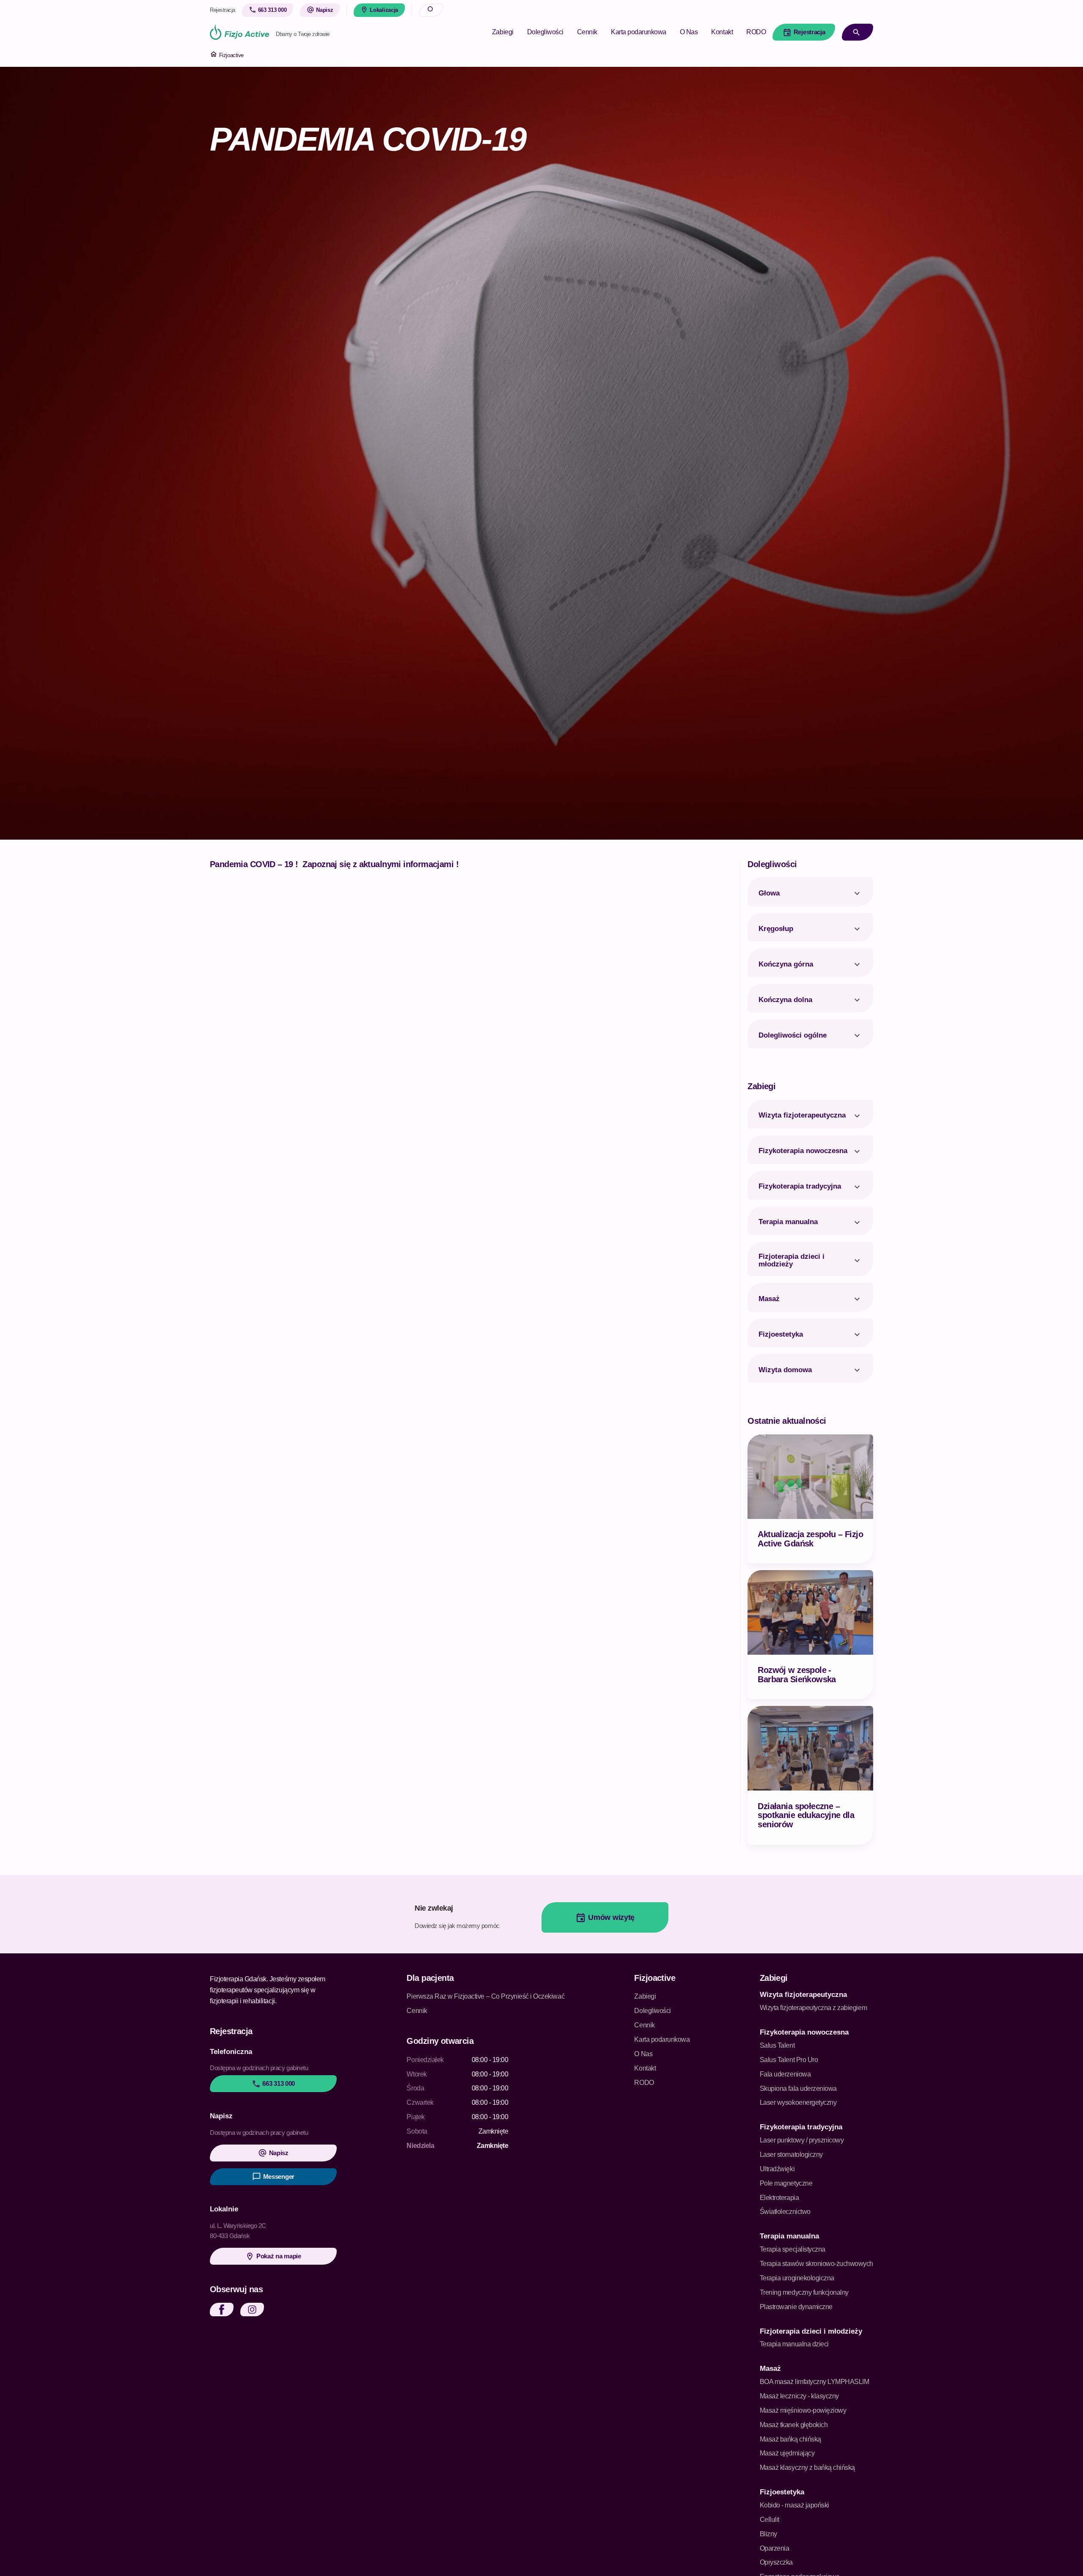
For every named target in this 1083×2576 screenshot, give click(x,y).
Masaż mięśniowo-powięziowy (803, 2410)
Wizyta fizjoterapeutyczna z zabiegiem (813, 2008)
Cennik (587, 32)
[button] (222, 2310)
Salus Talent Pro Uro (789, 2060)
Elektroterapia (779, 2198)
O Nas (689, 32)
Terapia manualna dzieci (794, 2344)
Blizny (768, 2534)
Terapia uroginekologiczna (797, 2278)
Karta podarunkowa (639, 32)
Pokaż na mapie (273, 2256)
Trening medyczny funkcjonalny (804, 2292)
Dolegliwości (545, 32)
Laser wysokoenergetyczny (798, 2102)
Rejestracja (804, 32)
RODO (756, 32)
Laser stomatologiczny (791, 2154)
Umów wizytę (605, 1918)
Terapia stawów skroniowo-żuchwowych (816, 2264)
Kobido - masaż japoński (794, 2505)
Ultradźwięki (777, 2169)
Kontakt (722, 32)
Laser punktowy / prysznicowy (802, 2140)
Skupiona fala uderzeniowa (798, 2089)
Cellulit (770, 2520)
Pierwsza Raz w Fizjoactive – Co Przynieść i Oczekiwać (485, 1996)
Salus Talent (777, 2045)
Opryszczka (776, 2562)
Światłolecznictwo (785, 2212)
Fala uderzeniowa (785, 2074)
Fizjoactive (227, 55)
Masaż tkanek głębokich (794, 2425)
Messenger (273, 2176)
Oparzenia (775, 2548)
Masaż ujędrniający (787, 2453)
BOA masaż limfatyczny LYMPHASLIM (815, 2382)
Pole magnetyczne (786, 2183)
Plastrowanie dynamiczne (796, 2307)
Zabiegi (503, 32)
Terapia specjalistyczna (793, 2249)
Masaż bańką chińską (790, 2439)
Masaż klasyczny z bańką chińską (807, 2468)
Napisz (273, 2153)
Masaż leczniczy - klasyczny (799, 2396)
